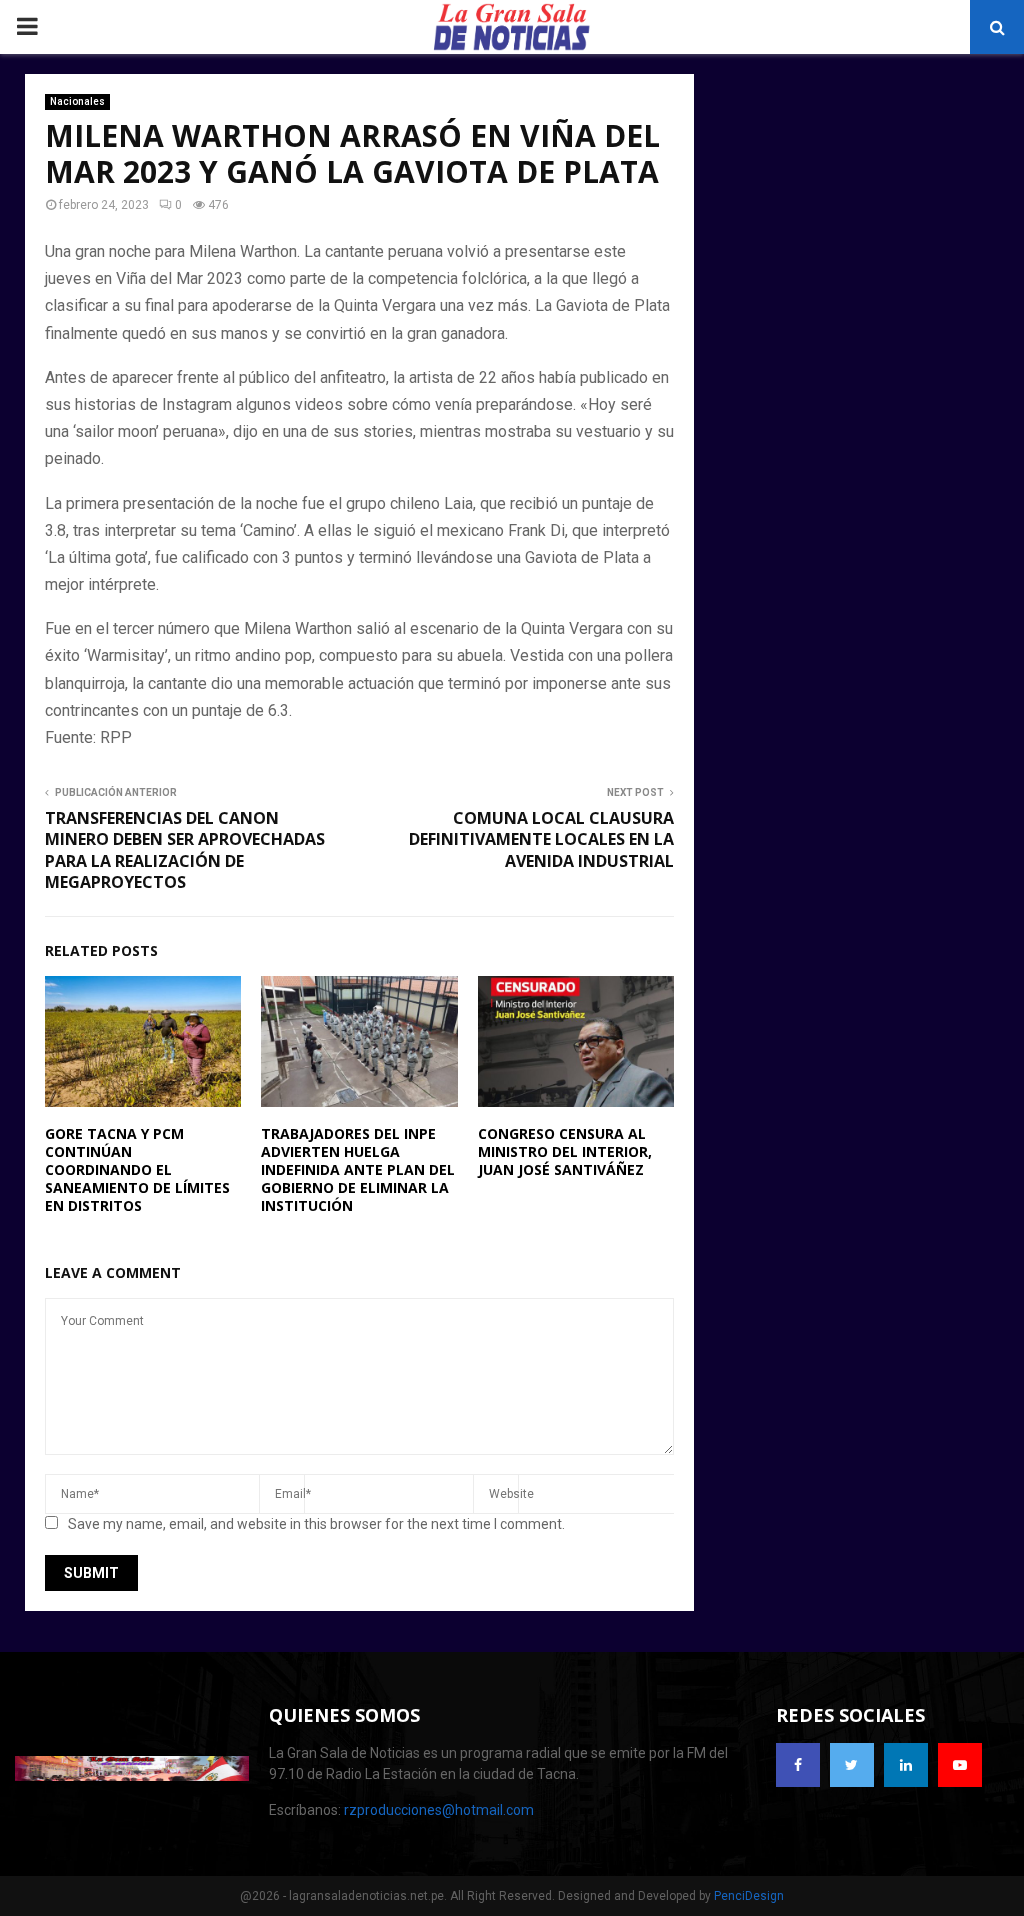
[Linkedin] (906, 1765)
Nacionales (77, 101)
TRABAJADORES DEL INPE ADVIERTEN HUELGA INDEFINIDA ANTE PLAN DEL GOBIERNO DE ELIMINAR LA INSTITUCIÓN (358, 1170)
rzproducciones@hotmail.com (439, 1810)
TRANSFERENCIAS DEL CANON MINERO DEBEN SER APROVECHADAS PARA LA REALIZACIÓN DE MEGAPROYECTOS (187, 850)
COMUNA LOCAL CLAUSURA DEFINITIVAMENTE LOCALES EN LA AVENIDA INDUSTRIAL (541, 839)
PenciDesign (749, 1896)
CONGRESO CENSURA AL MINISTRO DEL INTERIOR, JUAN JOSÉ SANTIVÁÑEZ (565, 1151)
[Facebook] (798, 1765)
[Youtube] (960, 1765)
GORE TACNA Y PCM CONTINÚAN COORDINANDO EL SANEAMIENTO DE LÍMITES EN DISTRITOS (137, 1170)
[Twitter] (852, 1765)
